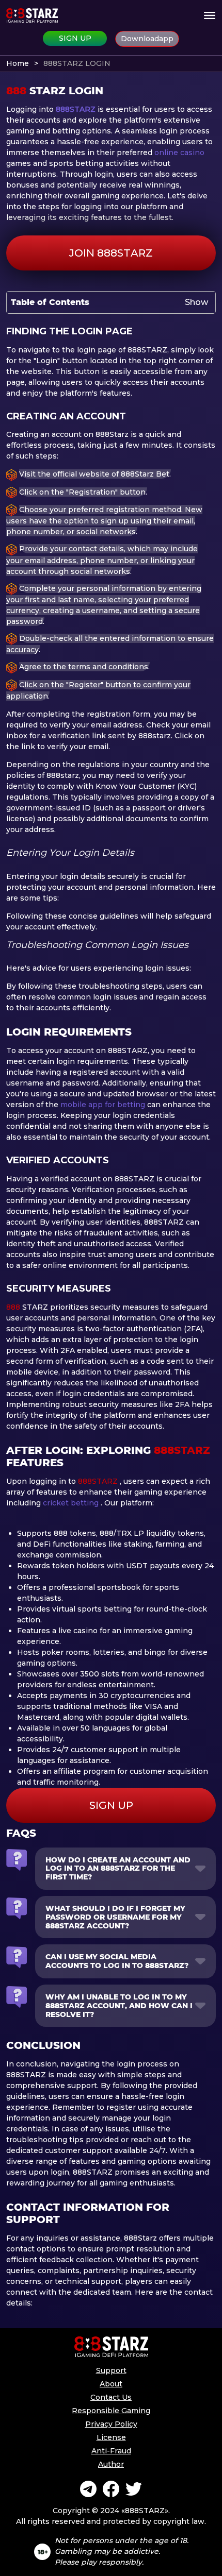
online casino (179, 152)
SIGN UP (111, 1805)
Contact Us (111, 2397)
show (196, 302)
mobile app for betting (103, 1105)
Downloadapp (147, 39)
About (111, 2384)
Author (111, 2464)
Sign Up (75, 38)
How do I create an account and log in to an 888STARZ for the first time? (118, 1869)
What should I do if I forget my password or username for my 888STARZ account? (115, 1917)
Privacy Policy (111, 2424)
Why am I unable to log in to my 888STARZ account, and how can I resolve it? (119, 2006)
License (111, 2437)
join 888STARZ (111, 253)
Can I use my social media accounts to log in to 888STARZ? (117, 1961)
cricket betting (71, 1503)
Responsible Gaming (111, 2411)
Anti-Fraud (111, 2451)
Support (111, 2370)
